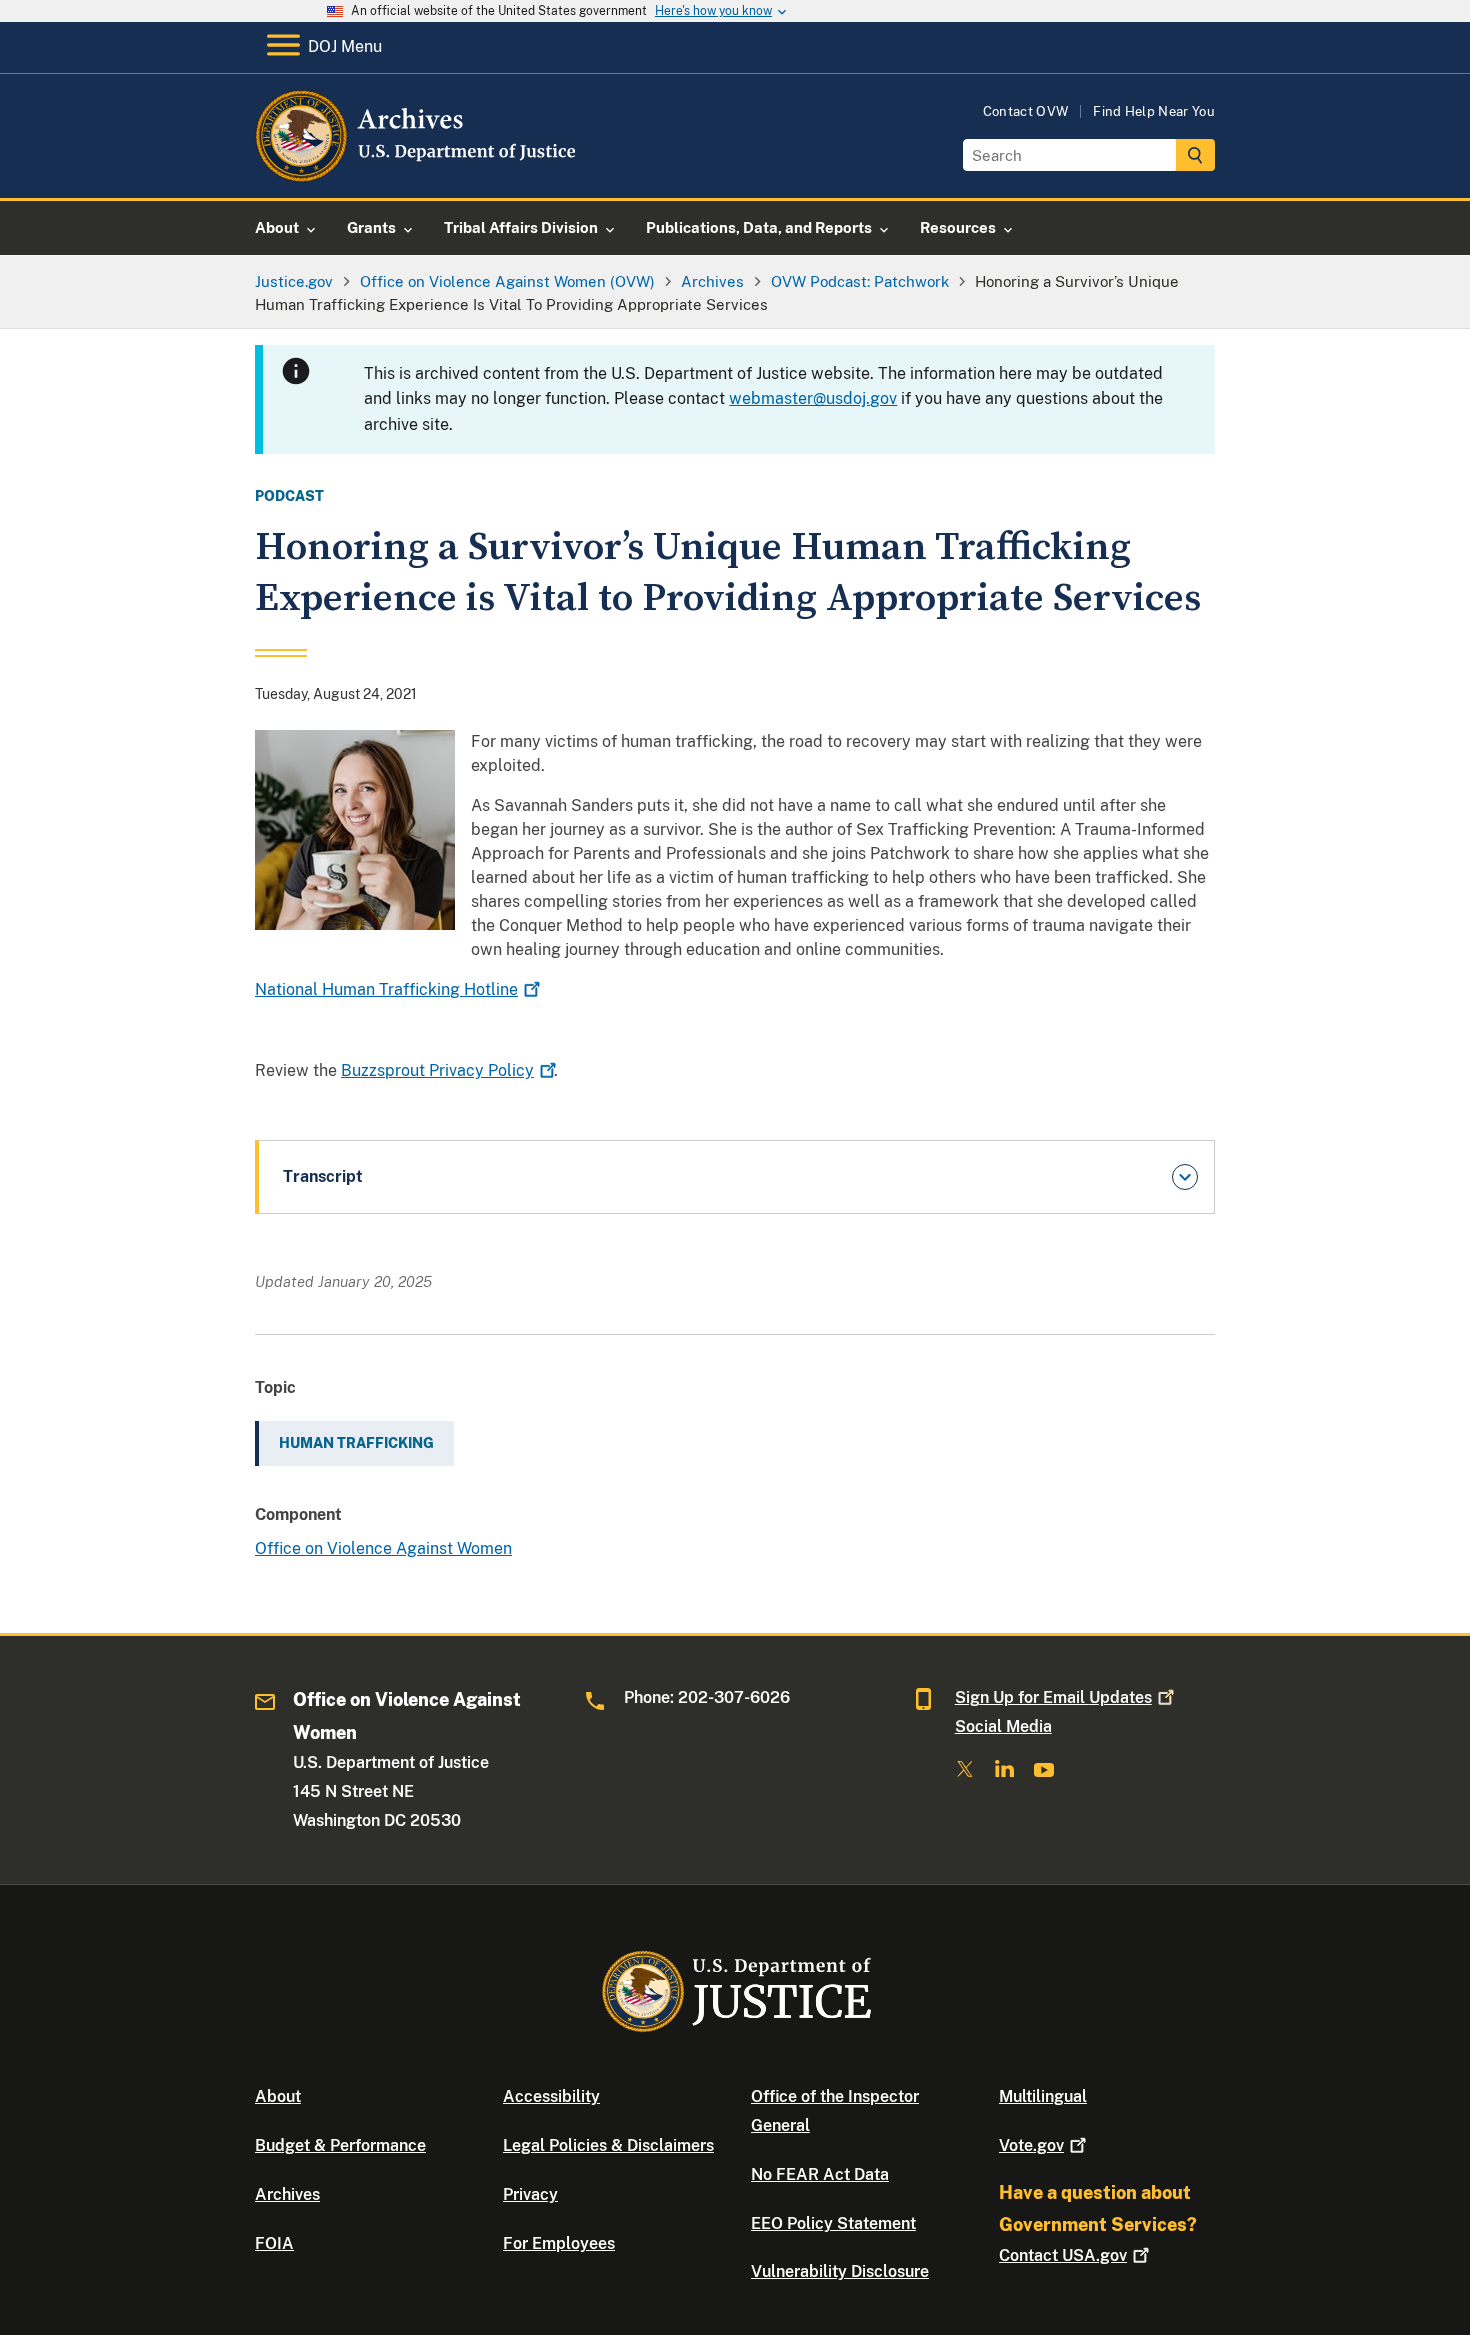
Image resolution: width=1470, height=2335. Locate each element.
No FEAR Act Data (820, 2174)
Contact (1063, 2255)
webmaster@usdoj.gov (813, 398)
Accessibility (551, 2096)
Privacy (530, 2194)
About (278, 2096)
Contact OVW (1026, 111)
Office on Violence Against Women (383, 1548)
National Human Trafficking (386, 989)
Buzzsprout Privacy (437, 1070)
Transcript (323, 1176)
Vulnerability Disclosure (840, 2271)
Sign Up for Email (1053, 1697)
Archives (287, 2194)
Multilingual (1043, 2096)
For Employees (559, 2243)
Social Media (1003, 1726)
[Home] (417, 174)
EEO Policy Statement (833, 2223)
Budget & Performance (340, 2145)
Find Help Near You (1154, 111)
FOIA (274, 2243)
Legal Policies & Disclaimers (608, 2145)
